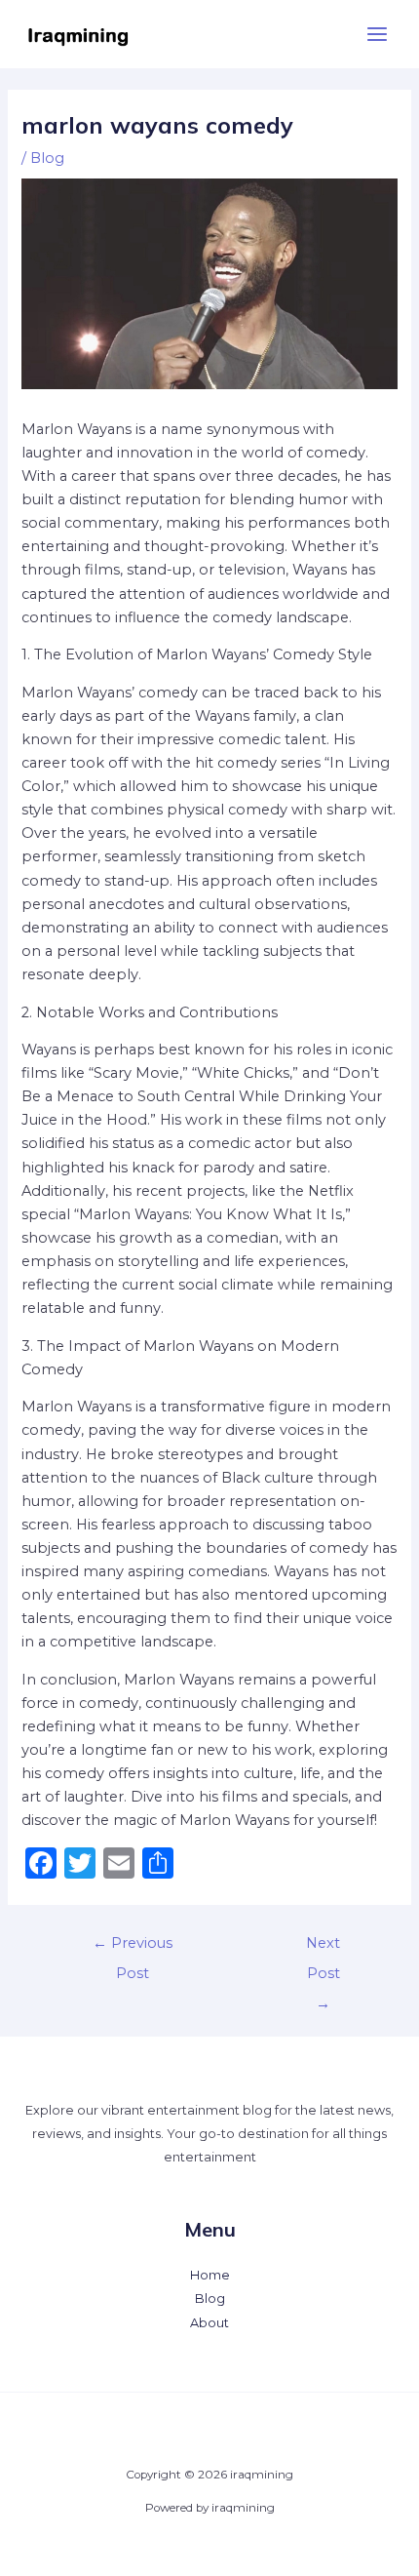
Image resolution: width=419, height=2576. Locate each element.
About (209, 2323)
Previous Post (133, 1948)
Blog (47, 158)
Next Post (323, 1948)
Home (210, 2275)
